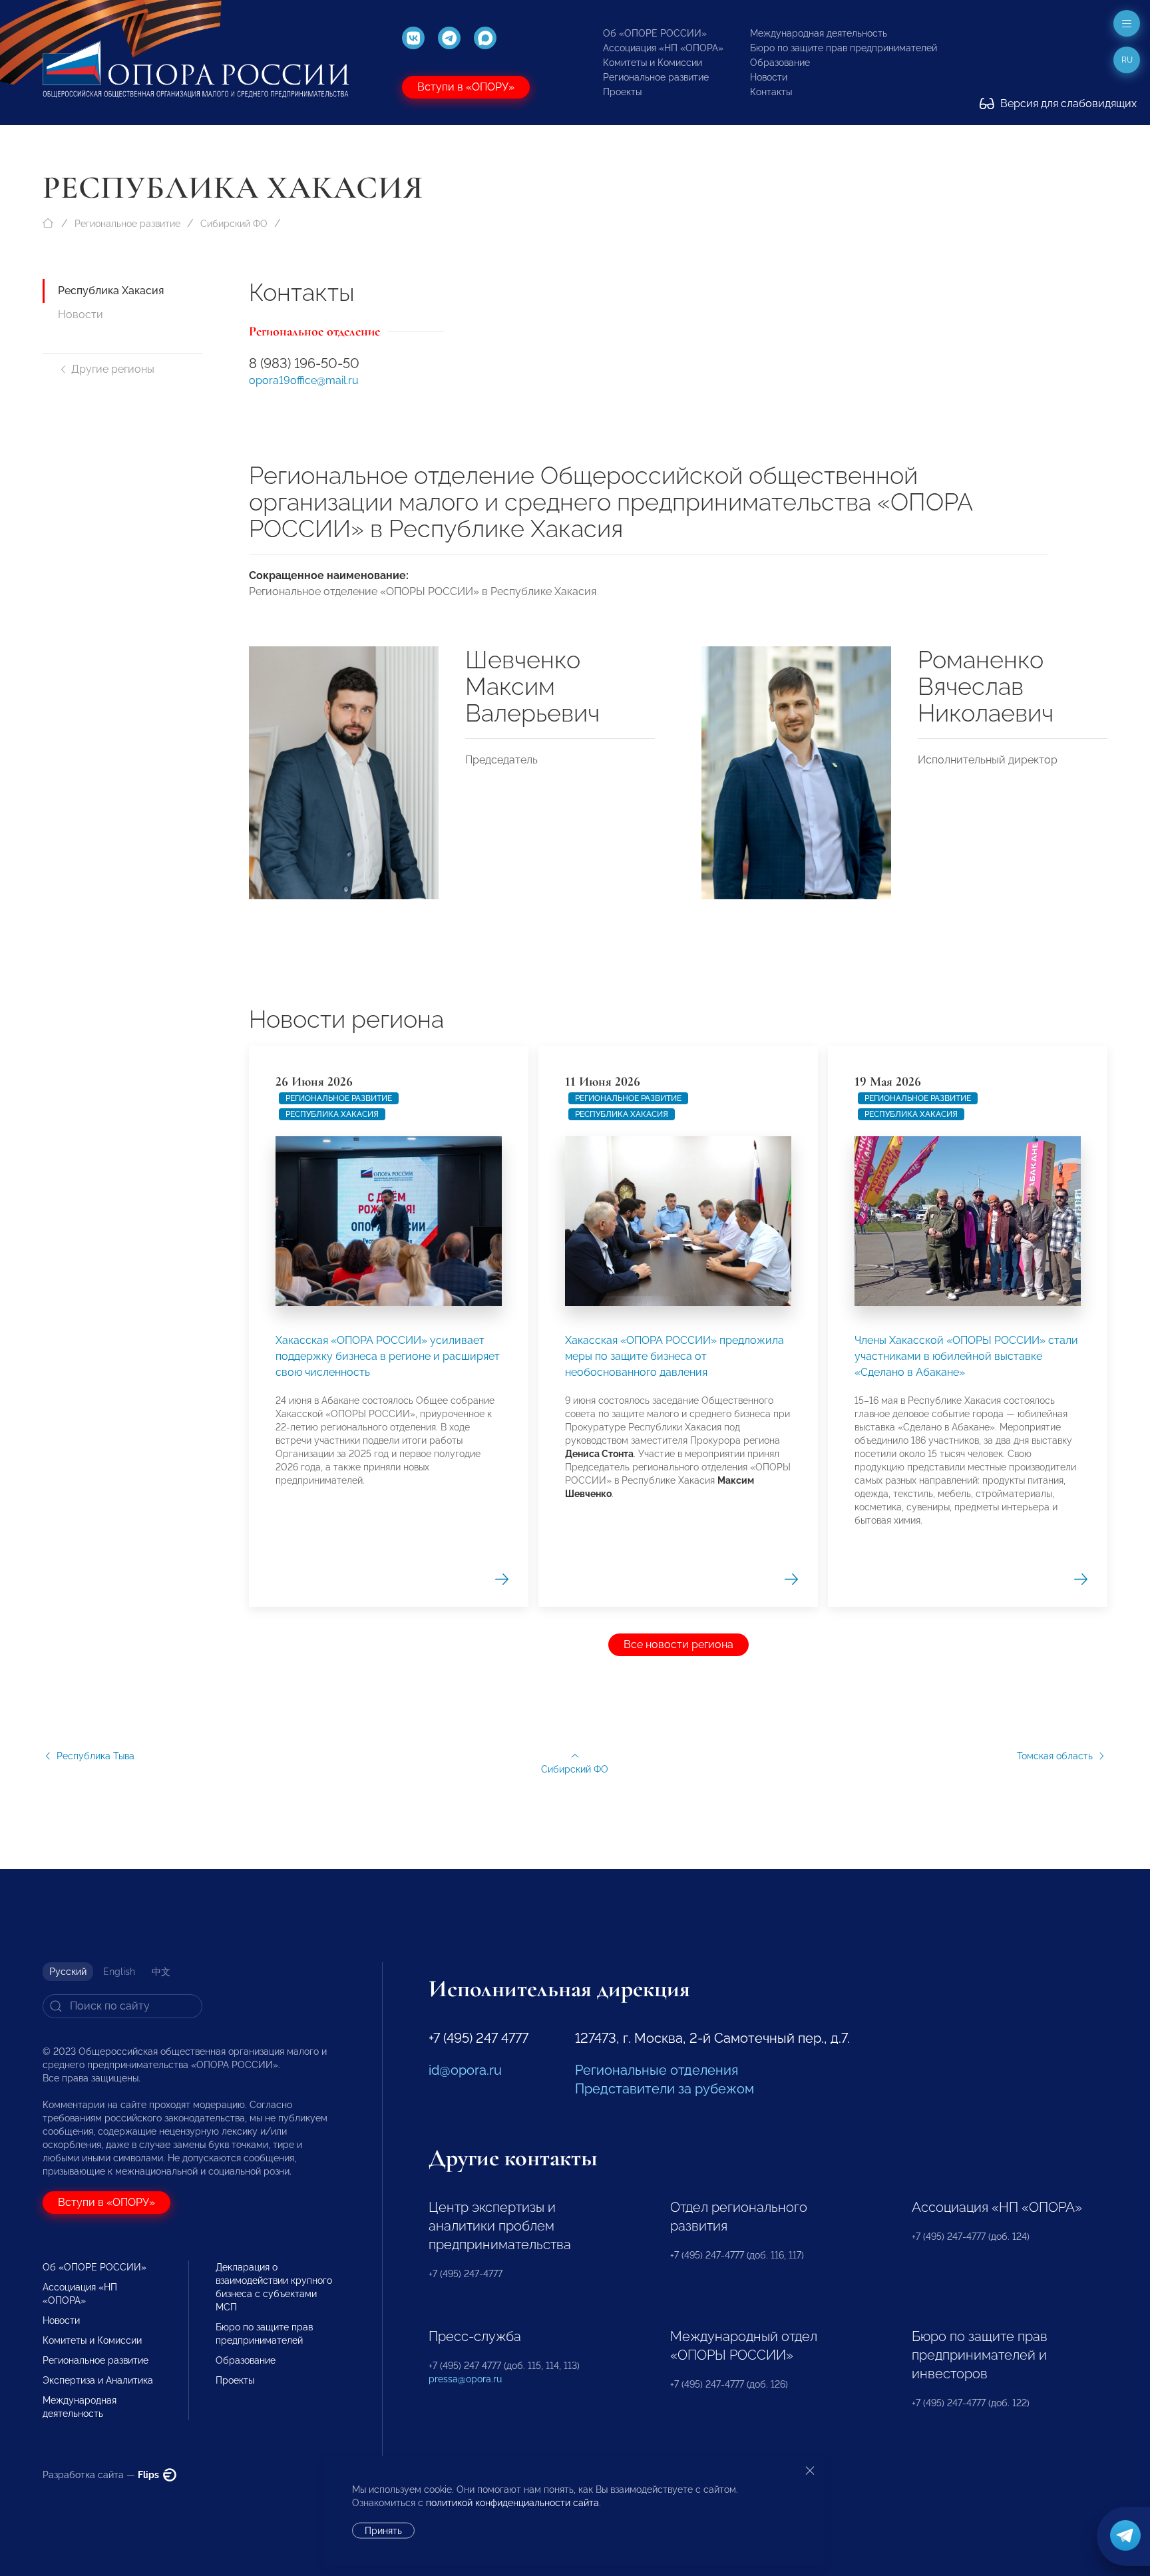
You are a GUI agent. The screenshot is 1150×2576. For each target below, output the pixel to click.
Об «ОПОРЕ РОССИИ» (655, 33)
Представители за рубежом (665, 2089)
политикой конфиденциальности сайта (512, 2503)
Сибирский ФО (234, 224)
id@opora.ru (465, 2070)
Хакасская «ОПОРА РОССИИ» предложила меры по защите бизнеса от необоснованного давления (674, 1356)
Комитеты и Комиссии (653, 63)
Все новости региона (678, 1644)
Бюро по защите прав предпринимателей (844, 48)
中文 (161, 1972)
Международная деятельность (819, 33)
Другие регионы (113, 369)
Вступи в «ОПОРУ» (466, 87)
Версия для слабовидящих (1067, 104)
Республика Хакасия (111, 291)
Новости (769, 77)
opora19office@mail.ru (304, 380)
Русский (68, 1972)
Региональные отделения (657, 2070)
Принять (383, 2531)
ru (1127, 60)
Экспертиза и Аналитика (98, 2380)
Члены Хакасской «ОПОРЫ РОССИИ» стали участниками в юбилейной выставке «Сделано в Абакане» (966, 1356)
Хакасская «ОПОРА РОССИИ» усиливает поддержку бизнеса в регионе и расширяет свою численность (388, 1356)
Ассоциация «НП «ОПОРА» (663, 48)
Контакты (771, 92)
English (119, 1972)
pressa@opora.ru (465, 2379)
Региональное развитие (656, 77)
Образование (780, 63)
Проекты (622, 92)
